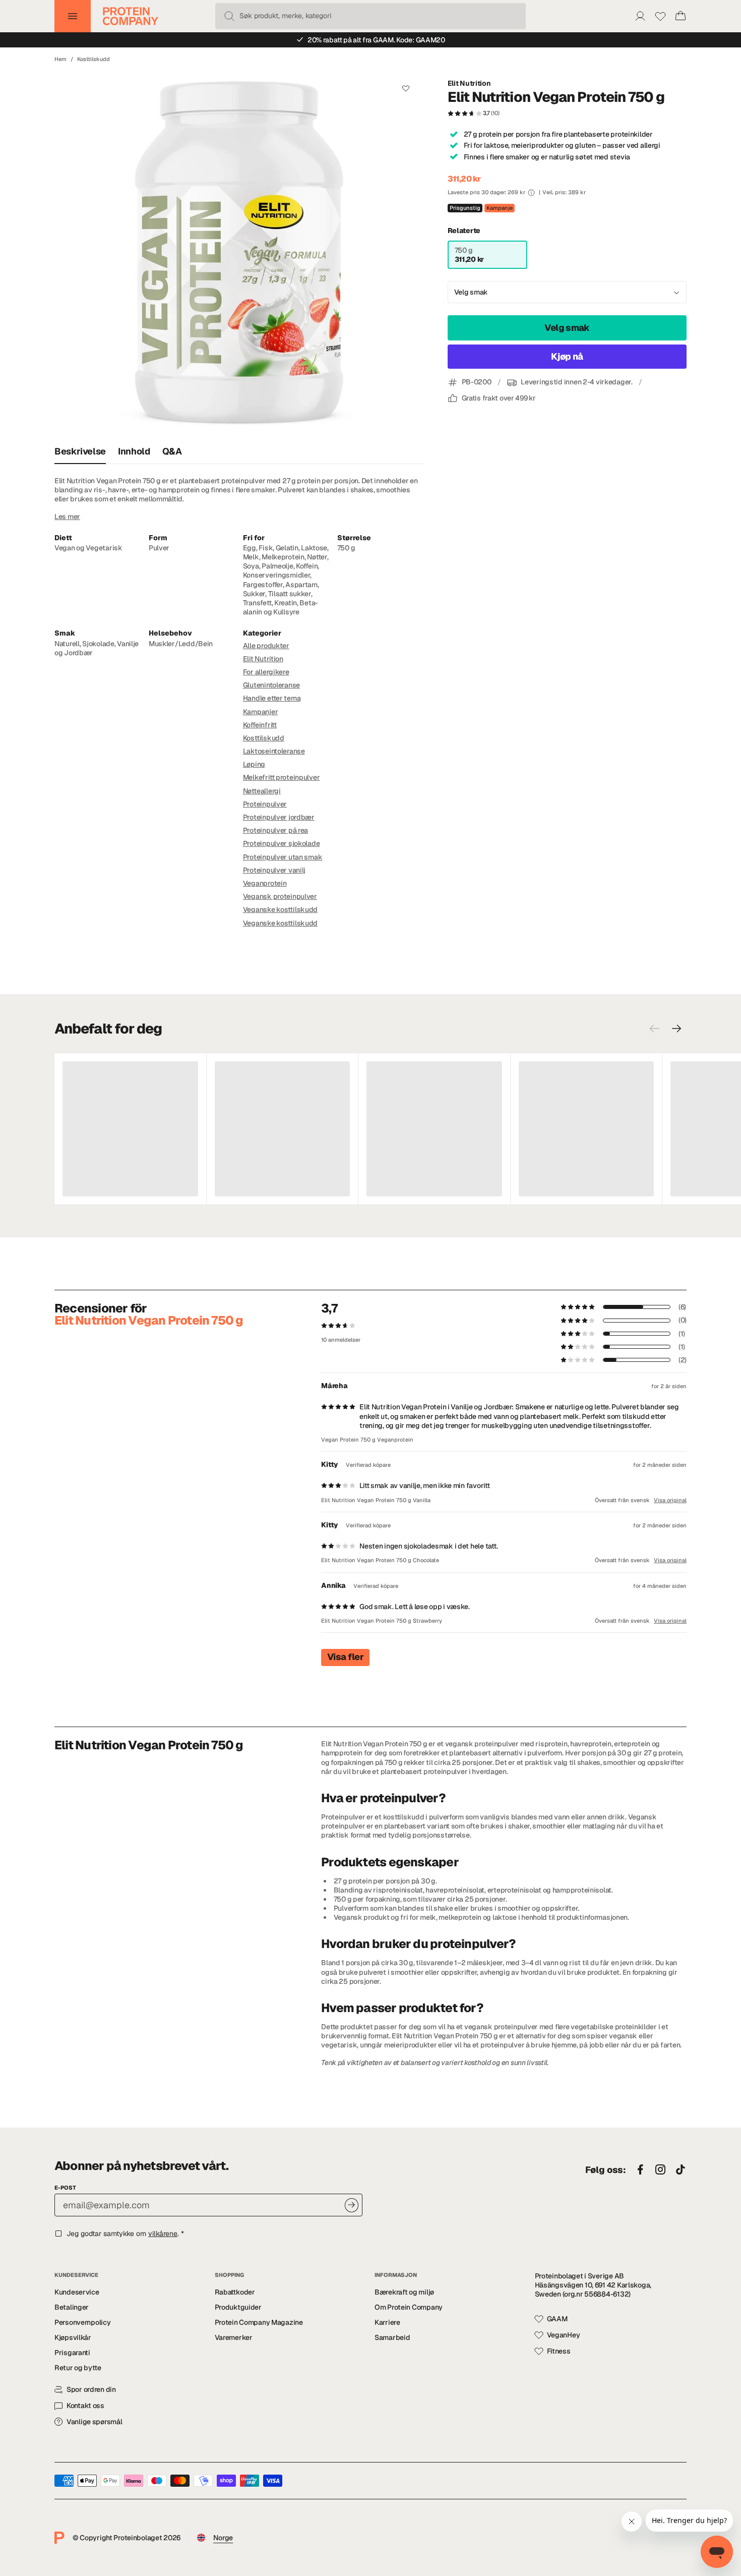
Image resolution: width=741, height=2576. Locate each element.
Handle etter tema (272, 698)
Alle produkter (266, 646)
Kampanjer (260, 712)
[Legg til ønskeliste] (406, 88)
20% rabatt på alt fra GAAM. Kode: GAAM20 (376, 40)
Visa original (670, 1500)
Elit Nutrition (469, 83)
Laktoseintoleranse (274, 751)
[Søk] (229, 16)
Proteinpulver (265, 804)
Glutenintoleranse (271, 685)
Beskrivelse (80, 451)
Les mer (67, 517)
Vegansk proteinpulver (280, 896)
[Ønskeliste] (660, 16)
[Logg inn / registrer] (640, 16)
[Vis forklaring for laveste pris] (531, 193)
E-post (65, 2188)
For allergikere (266, 672)
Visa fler (345, 1657)
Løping (254, 764)
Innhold (134, 451)
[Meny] (73, 16)
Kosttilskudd (94, 59)
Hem (60, 59)
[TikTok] (681, 2170)
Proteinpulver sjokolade (282, 843)
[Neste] (676, 1028)
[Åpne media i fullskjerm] (239, 255)
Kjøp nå (567, 357)
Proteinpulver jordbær (279, 817)
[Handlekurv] (681, 16)
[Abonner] (352, 2205)
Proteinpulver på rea (275, 830)
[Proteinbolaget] (131, 16)
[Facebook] (640, 2170)
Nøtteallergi (262, 791)
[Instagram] (660, 2170)
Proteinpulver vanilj (274, 870)
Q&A (172, 451)
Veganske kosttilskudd (280, 909)
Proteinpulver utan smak (283, 857)
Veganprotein (265, 883)
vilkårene (163, 2234)
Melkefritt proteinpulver (282, 777)
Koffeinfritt (260, 725)
